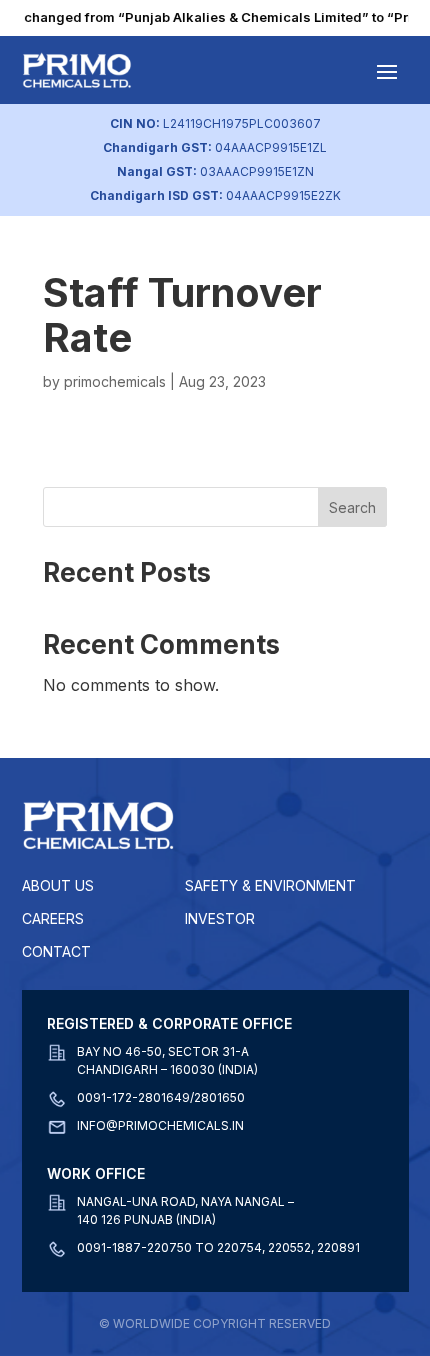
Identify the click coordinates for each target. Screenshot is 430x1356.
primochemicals (115, 381)
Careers (53, 918)
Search (352, 507)
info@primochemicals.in (160, 1125)
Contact (56, 951)
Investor (220, 918)
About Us (58, 885)
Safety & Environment (270, 885)
